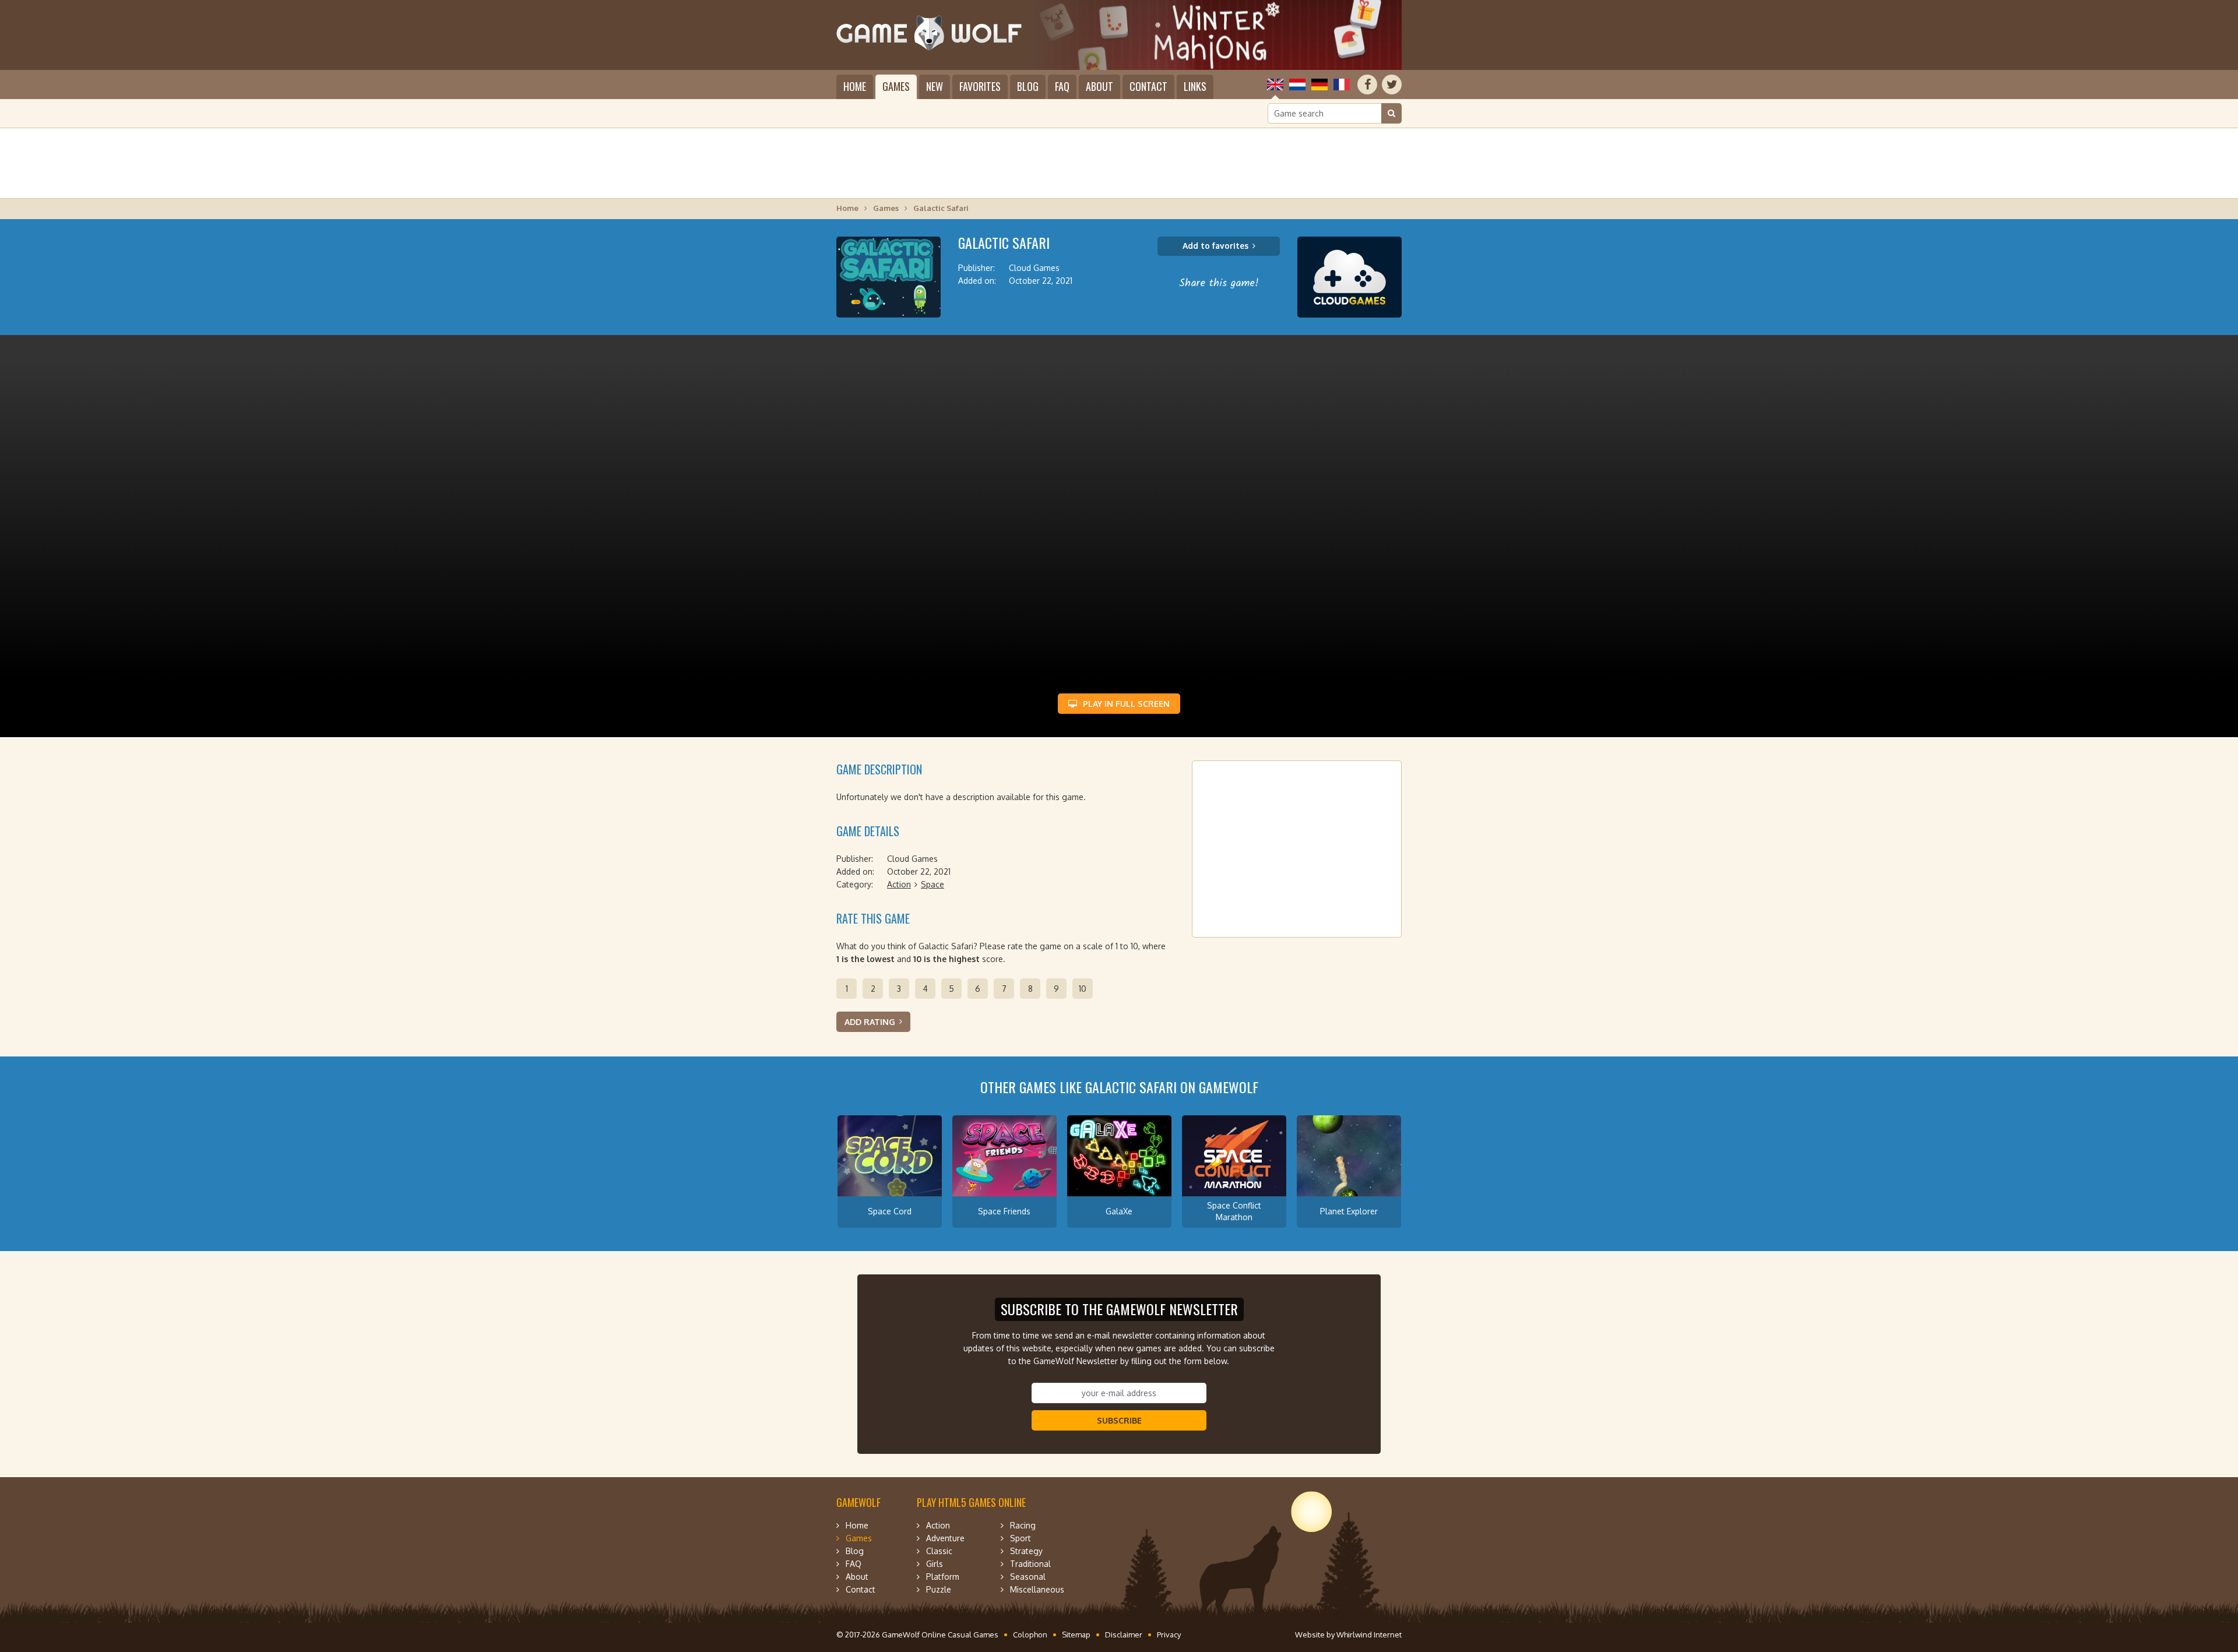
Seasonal (1028, 1577)
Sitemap (1076, 1635)
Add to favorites (1215, 246)
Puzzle (939, 1589)
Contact (1148, 86)
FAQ (1062, 86)
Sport (1021, 1538)
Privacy (1169, 1635)
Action (899, 884)
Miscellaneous (1037, 1589)
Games (896, 86)
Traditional (1030, 1564)
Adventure (945, 1538)
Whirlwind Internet (1369, 1635)
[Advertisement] (1119, 163)
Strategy (1026, 1551)
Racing (1023, 1525)
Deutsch (1319, 84)
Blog (1028, 86)
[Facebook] (1367, 84)
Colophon (1030, 1635)
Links (1195, 86)
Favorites (980, 86)
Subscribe (1119, 1420)
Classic (939, 1551)
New (935, 86)
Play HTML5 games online (971, 1502)
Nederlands (1297, 84)
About (1099, 86)
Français (1342, 84)
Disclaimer (1124, 1635)
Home (855, 86)
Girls (935, 1564)
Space (932, 884)
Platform (943, 1577)
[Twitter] (1392, 84)
